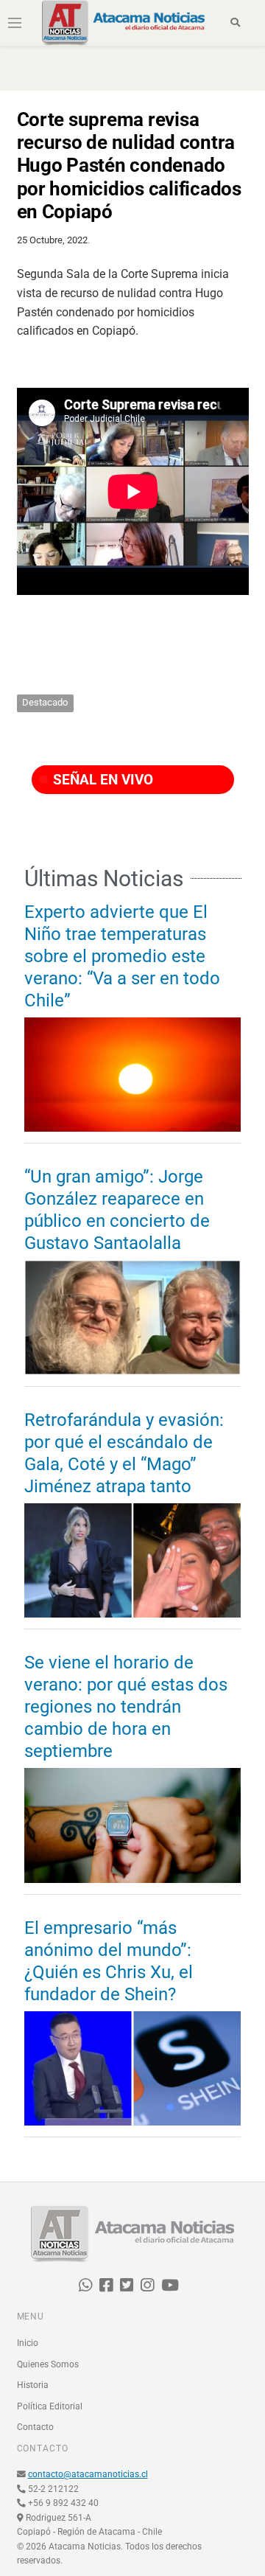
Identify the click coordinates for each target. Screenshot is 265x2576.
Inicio (28, 2343)
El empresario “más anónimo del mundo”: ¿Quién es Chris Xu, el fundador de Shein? (109, 1961)
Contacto (35, 2427)
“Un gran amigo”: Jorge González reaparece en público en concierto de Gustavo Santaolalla (117, 1210)
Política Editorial (50, 2406)
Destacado (45, 702)
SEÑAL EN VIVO (101, 780)
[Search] (235, 23)
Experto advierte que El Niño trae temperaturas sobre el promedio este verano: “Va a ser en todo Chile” (122, 956)
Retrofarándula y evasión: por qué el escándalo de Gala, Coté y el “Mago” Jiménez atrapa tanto (124, 1453)
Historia (33, 2385)
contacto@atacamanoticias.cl (88, 2474)
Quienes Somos (48, 2364)
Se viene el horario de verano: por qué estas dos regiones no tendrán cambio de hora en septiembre (126, 1707)
